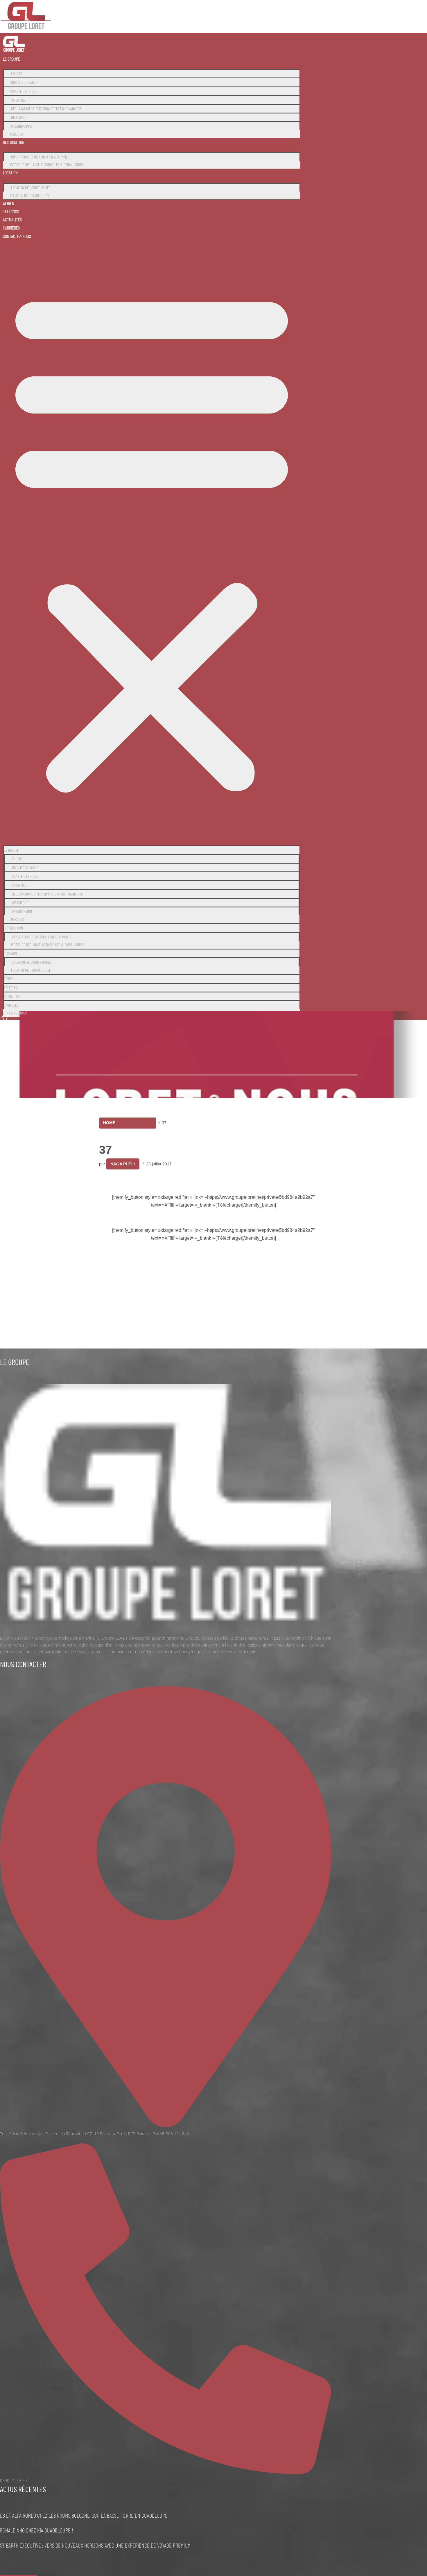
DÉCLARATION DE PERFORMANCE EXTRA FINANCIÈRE (46, 109)
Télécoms (11, 211)
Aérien (9, 203)
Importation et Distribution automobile (41, 157)
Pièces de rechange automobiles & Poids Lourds (47, 165)
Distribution (14, 142)
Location (10, 173)
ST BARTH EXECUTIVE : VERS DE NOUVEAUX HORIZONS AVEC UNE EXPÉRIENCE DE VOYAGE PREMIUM (95, 2545)
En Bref (17, 74)
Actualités (12, 220)
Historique (19, 117)
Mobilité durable (24, 82)
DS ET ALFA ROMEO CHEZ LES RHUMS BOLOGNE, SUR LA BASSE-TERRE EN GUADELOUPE (84, 2515)
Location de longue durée (30, 195)
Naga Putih (123, 1164)
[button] (152, 540)
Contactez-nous (17, 236)
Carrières (11, 228)
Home (109, 1123)
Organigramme (21, 126)
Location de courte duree (31, 188)
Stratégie (18, 100)
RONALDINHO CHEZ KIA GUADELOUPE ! (37, 2530)
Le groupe (11, 59)
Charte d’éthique (24, 91)
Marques (17, 134)
